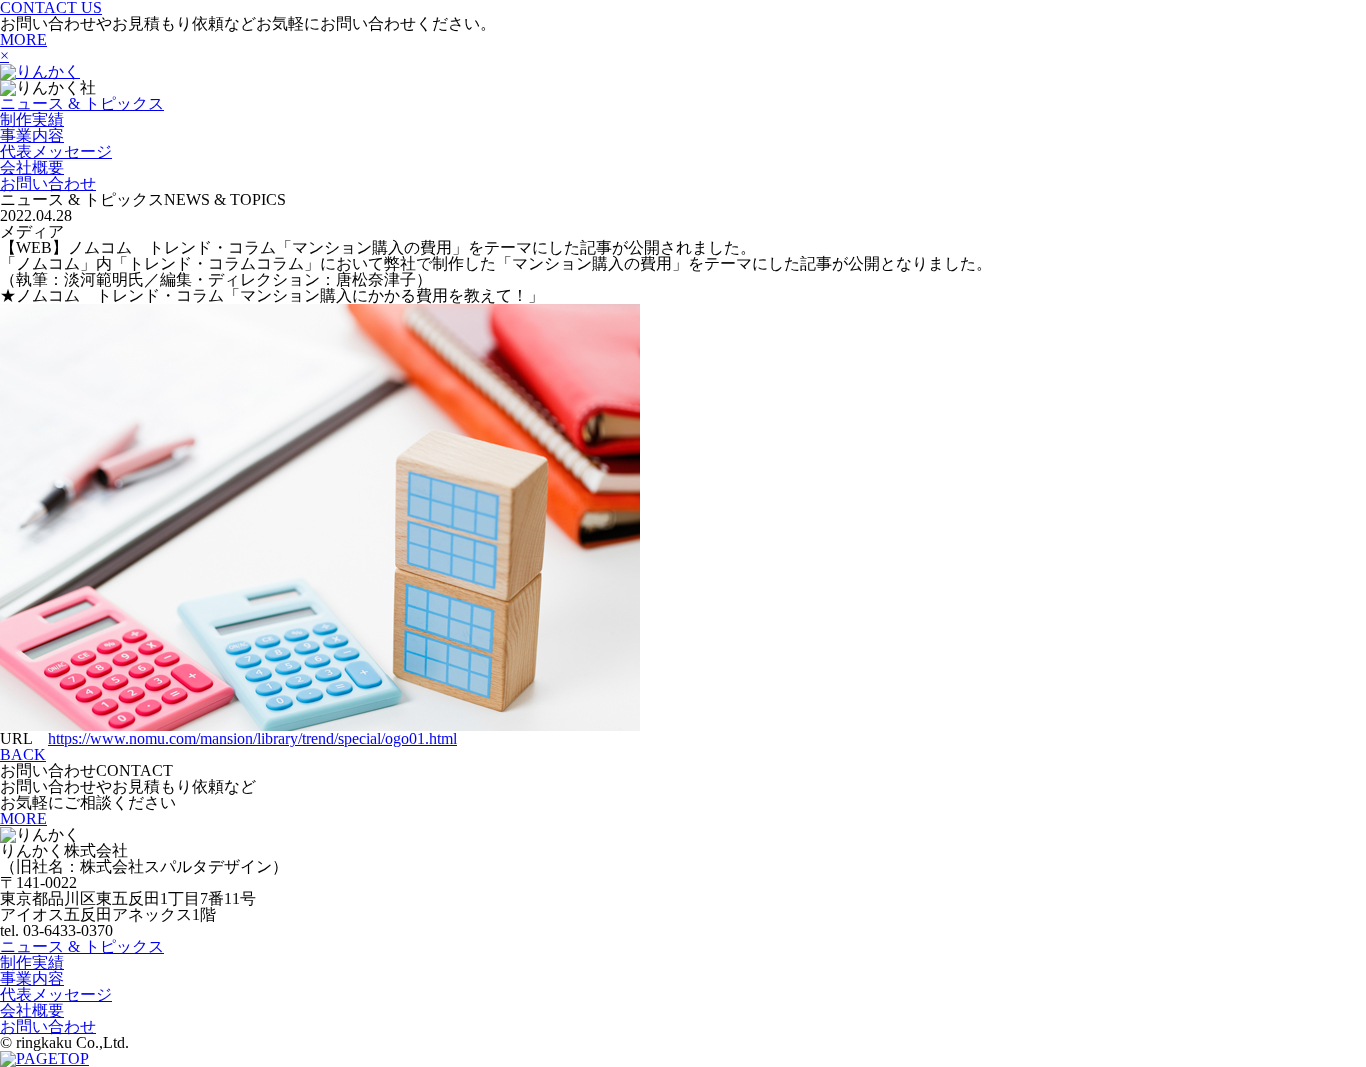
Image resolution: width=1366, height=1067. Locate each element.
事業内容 (32, 135)
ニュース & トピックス (82, 103)
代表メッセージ (56, 151)
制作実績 (32, 119)
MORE (23, 39)
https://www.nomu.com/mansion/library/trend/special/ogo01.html (252, 738)
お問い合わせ (48, 183)
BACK (23, 754)
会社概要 (32, 167)
